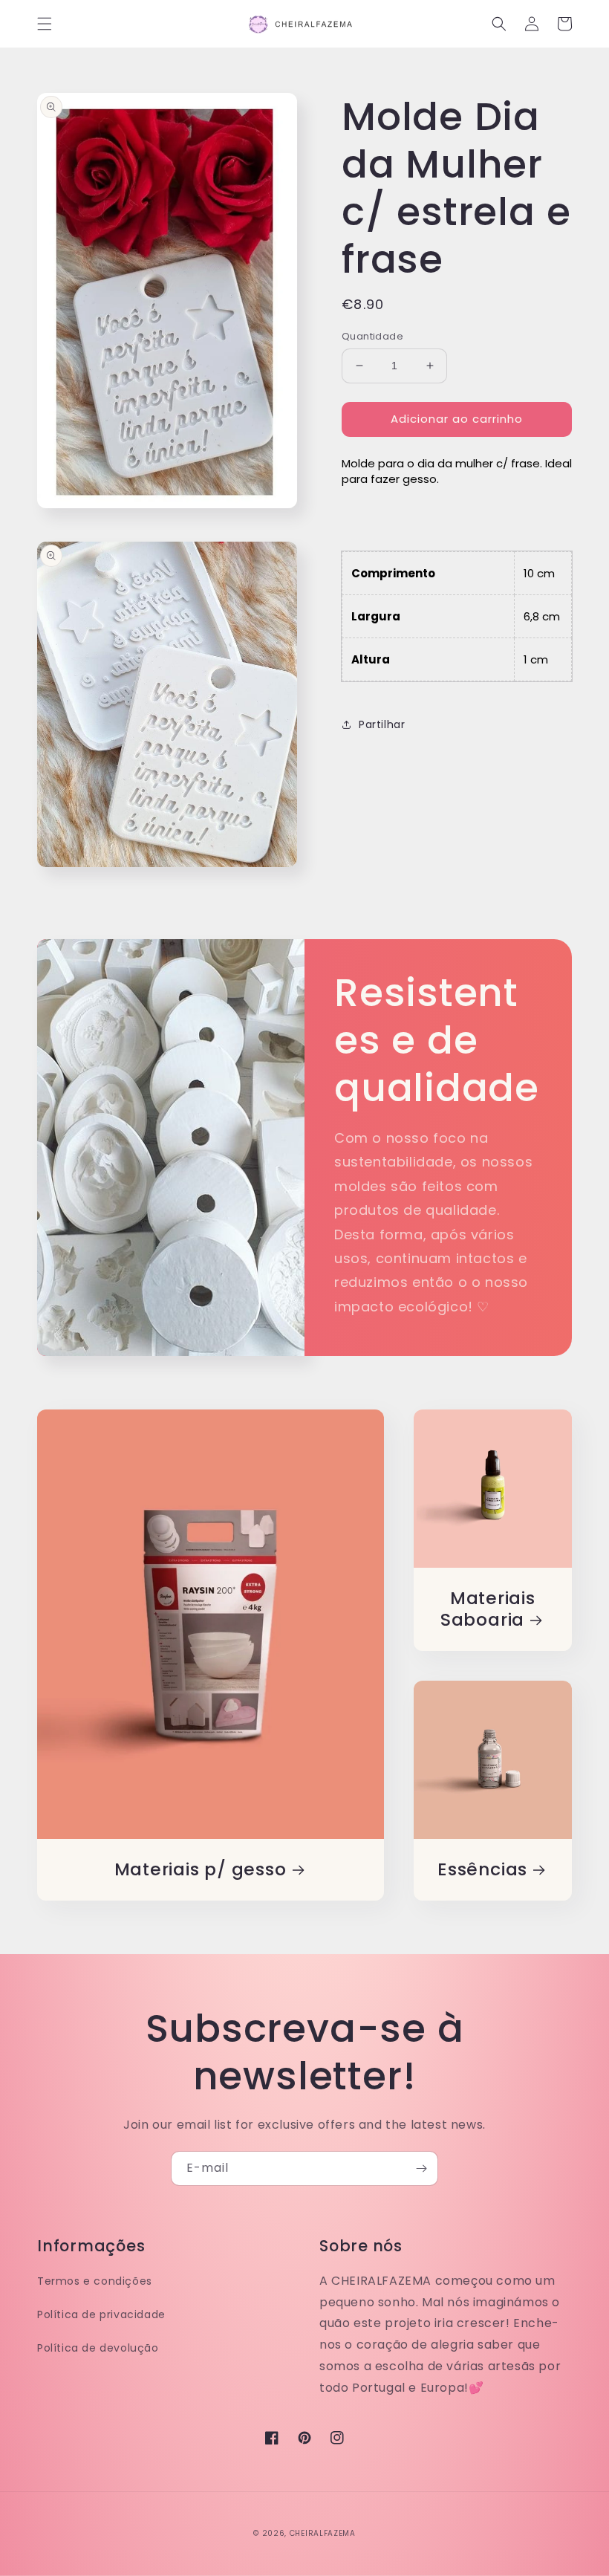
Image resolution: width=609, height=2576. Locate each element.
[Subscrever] (421, 2168)
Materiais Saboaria (488, 1609)
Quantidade (372, 336)
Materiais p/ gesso (201, 1870)
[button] (45, 24)
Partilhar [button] (382, 724)
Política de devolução (98, 2348)
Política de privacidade (101, 2314)
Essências (482, 1870)
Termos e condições (95, 2281)
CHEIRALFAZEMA (323, 2533)
